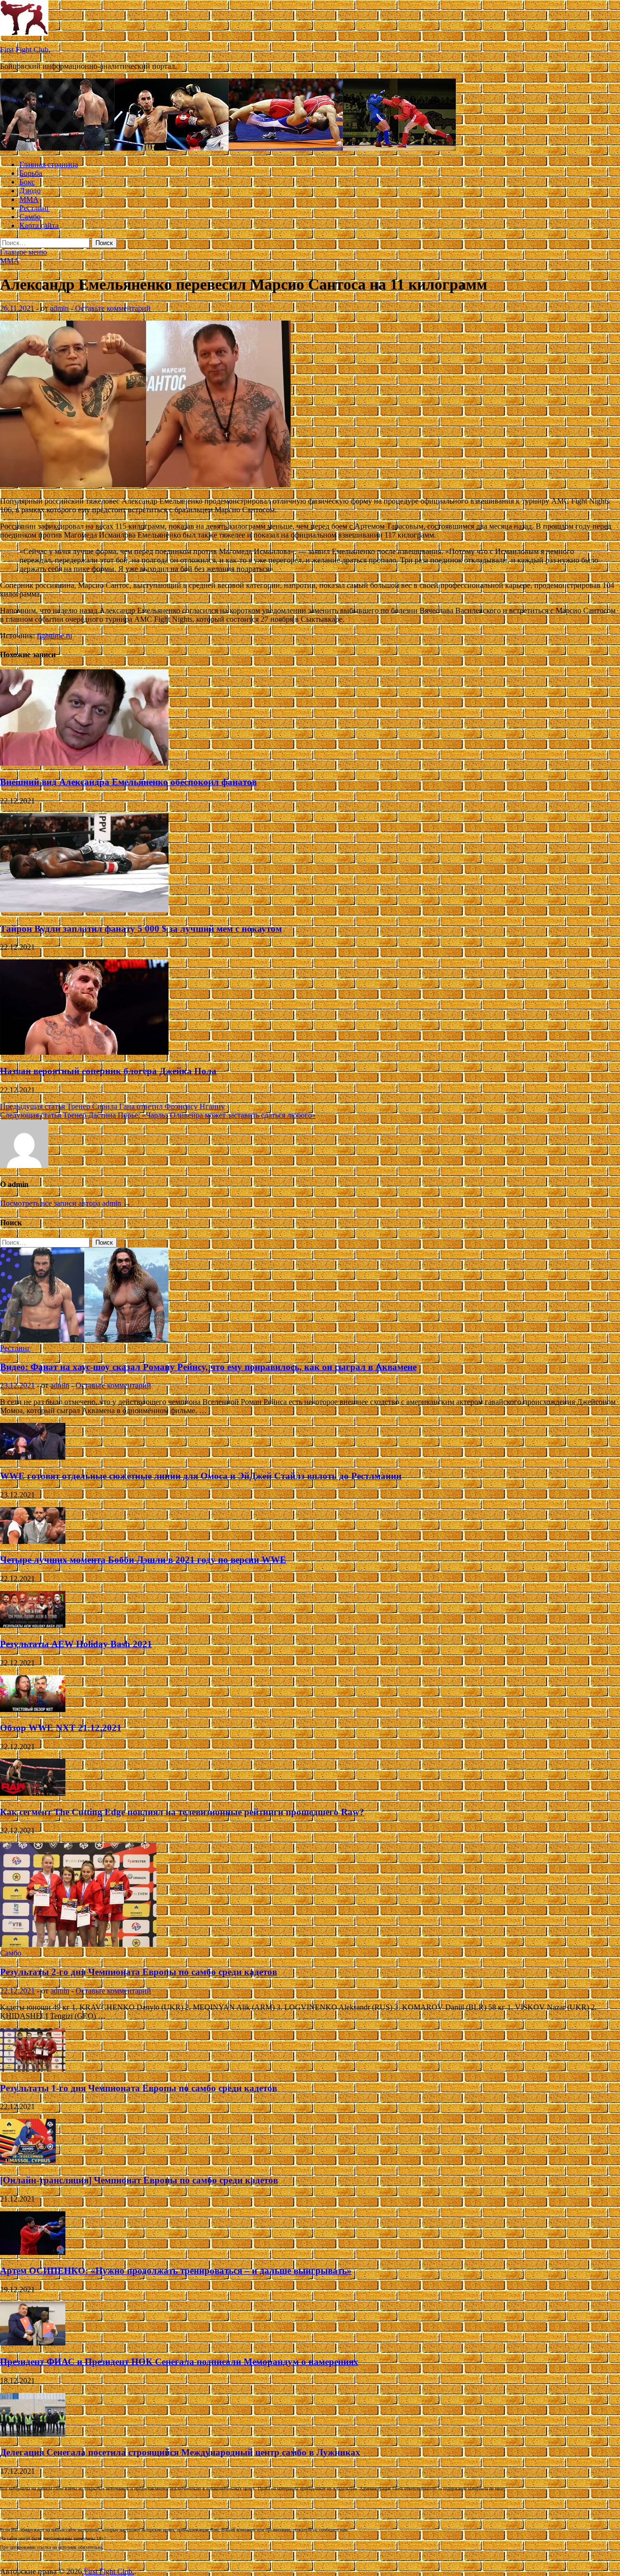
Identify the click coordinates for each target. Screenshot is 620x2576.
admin (59, 308)
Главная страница (49, 164)
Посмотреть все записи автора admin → (65, 1203)
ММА (29, 199)
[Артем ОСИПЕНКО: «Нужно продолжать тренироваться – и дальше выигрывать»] (33, 2252)
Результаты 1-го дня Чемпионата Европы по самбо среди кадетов (139, 2088)
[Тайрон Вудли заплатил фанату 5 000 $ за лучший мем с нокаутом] (84, 910)
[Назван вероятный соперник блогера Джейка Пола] (84, 1052)
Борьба (31, 173)
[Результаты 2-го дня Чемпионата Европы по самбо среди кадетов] (78, 1944)
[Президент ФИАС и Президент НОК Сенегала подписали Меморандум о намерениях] (33, 2343)
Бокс (27, 182)
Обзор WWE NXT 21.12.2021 (61, 1728)
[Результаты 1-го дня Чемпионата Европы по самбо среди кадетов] (33, 2069)
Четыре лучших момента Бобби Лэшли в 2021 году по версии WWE (143, 1560)
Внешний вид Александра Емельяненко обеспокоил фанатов (128, 782)
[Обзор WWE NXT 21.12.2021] (33, 1709)
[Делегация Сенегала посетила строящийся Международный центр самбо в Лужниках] (33, 2434)
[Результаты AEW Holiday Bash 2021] (33, 1625)
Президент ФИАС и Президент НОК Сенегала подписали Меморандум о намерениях (179, 2362)
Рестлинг (35, 208)
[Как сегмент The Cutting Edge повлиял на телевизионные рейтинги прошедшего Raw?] (33, 1793)
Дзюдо (30, 191)
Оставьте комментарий (113, 308)
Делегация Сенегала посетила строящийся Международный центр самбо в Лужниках (180, 2452)
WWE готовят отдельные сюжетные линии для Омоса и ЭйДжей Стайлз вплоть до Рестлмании (201, 1476)
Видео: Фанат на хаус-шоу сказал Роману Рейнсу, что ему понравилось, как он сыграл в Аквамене (208, 1367)
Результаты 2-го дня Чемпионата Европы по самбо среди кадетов (139, 1972)
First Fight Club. (25, 50)
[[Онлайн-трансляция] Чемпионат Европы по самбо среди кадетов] (28, 2161)
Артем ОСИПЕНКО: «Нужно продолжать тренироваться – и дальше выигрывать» (176, 2271)
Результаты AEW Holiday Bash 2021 (76, 1644)
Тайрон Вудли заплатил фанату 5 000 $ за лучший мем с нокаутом (141, 929)
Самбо (30, 217)
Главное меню (23, 252)
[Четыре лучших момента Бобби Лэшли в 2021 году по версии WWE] (33, 1541)
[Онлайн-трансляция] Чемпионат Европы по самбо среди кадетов (139, 2180)
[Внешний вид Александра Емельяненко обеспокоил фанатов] (84, 763)
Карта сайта (39, 225)
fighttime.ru (54, 636)
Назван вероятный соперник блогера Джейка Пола (108, 1071)
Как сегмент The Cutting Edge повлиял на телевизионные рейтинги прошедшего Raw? (182, 1812)
